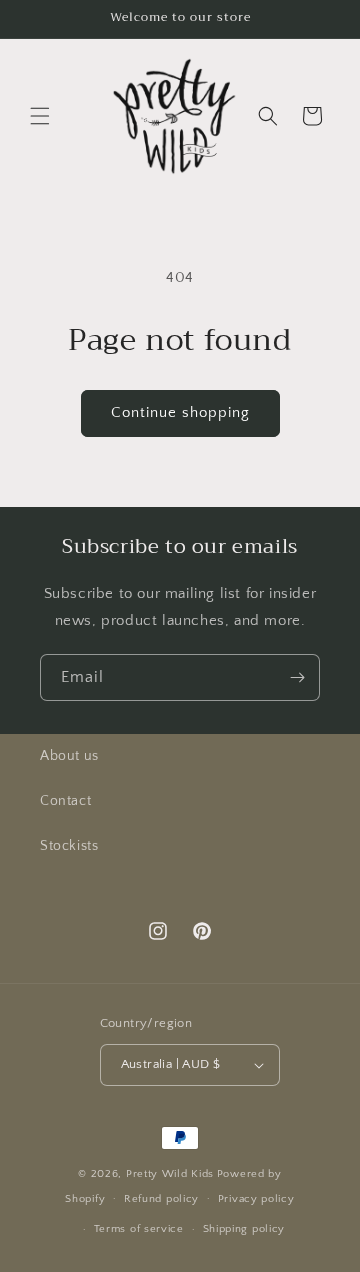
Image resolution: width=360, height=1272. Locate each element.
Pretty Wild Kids (170, 1174)
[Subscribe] (297, 677)
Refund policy (161, 1199)
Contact (65, 801)
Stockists (69, 846)
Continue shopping (180, 412)
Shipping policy (244, 1229)
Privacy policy (256, 1199)
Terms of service (139, 1229)
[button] (40, 116)
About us (69, 756)
